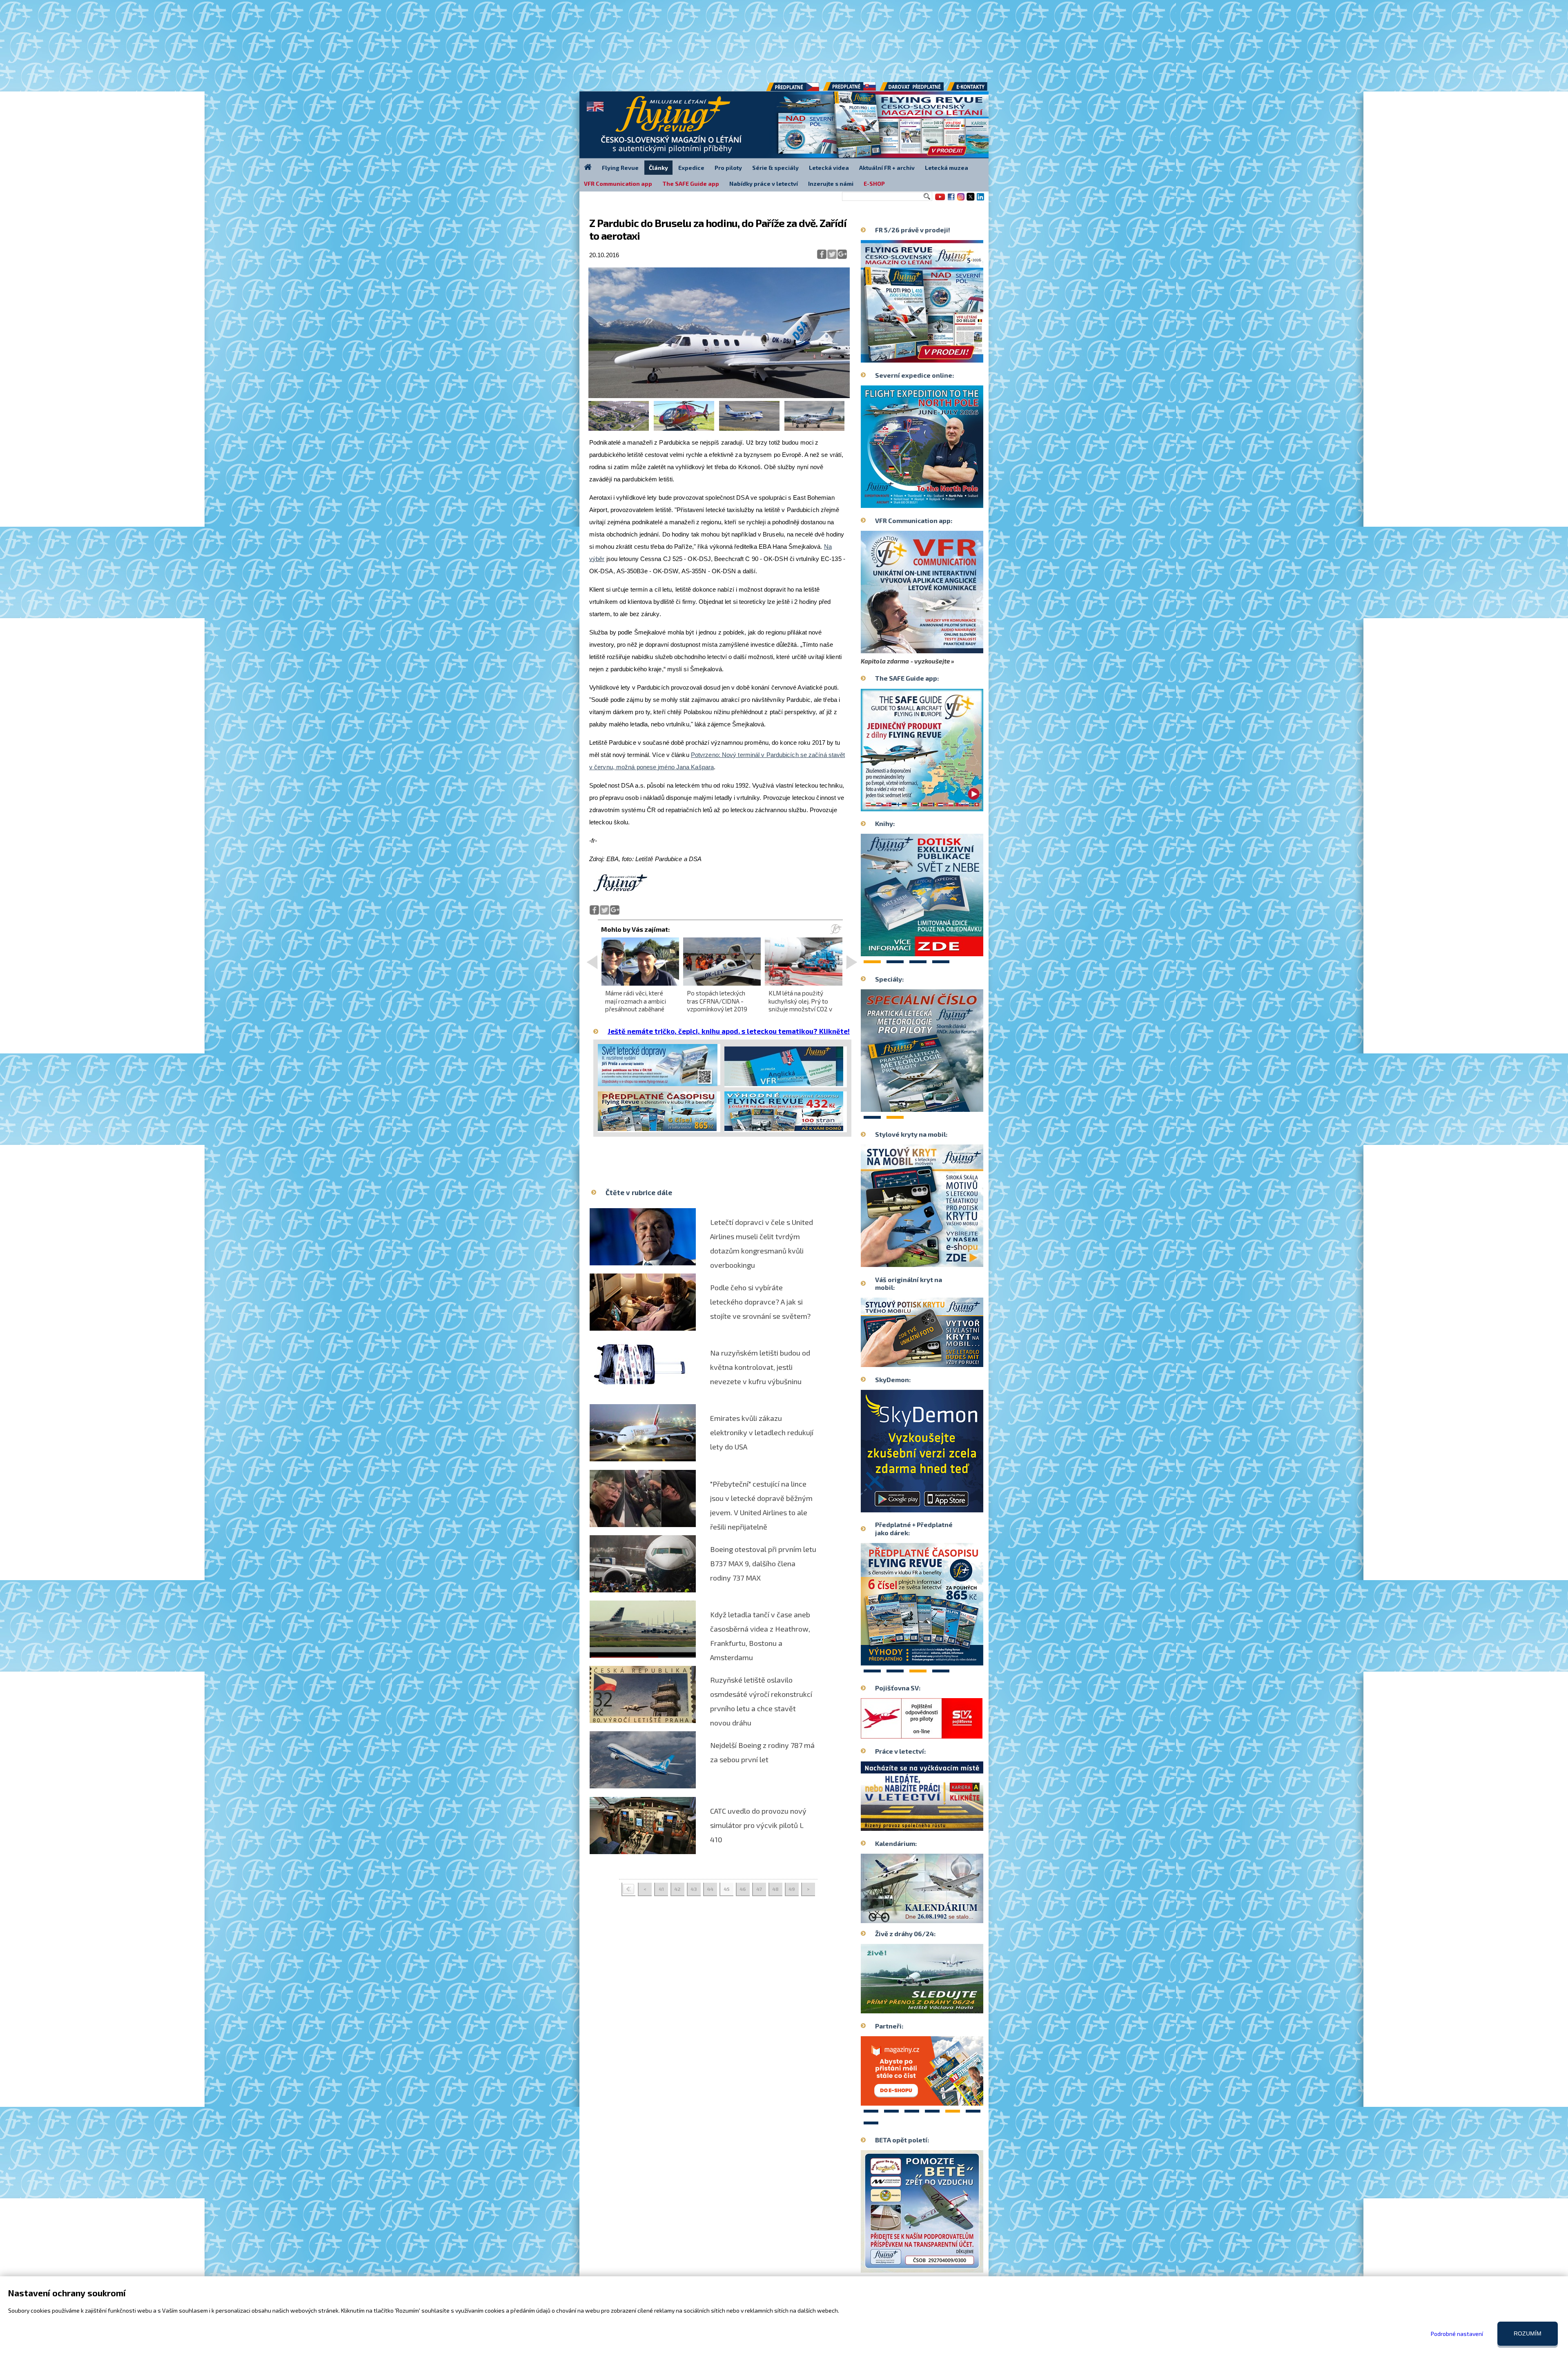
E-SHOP (874, 184)
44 (710, 1889)
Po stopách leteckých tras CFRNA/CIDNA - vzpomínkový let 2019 (717, 1001)
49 (792, 1889)
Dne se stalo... (939, 1917)
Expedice (691, 168)
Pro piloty (728, 168)
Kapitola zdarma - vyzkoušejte (905, 661)
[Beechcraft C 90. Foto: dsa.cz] (814, 429)
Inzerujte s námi (831, 184)
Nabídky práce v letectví (764, 184)
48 (775, 1889)
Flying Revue (620, 168)
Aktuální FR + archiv (887, 168)
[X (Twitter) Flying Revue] (971, 200)
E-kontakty (975, 89)
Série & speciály (775, 168)
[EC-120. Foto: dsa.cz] (684, 429)
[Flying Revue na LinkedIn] (980, 200)
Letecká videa (829, 168)
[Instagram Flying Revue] (961, 200)
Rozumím (1528, 2333)
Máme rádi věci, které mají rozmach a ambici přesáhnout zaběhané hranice (636, 1005)
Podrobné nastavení (1457, 2334)
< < (628, 1889)
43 (694, 1889)
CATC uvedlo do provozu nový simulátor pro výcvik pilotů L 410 (758, 1825)
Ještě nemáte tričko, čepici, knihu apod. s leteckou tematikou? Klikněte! (729, 1031)
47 (759, 1889)
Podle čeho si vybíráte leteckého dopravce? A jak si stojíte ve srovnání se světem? (760, 1302)
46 (743, 1889)
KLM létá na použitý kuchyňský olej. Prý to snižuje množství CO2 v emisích (800, 1005)
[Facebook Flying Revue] (951, 200)
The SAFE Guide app (691, 184)
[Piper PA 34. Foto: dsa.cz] (749, 429)
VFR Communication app (618, 184)
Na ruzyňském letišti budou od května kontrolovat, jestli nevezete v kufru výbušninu (760, 1367)
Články (658, 168)
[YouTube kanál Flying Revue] (939, 200)
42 (677, 1889)
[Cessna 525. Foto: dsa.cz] (719, 396)
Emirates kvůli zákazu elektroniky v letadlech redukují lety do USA (762, 1432)
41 (661, 1889)
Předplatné (850, 89)
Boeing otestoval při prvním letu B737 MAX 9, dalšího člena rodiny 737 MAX (763, 1563)
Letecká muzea (947, 168)
